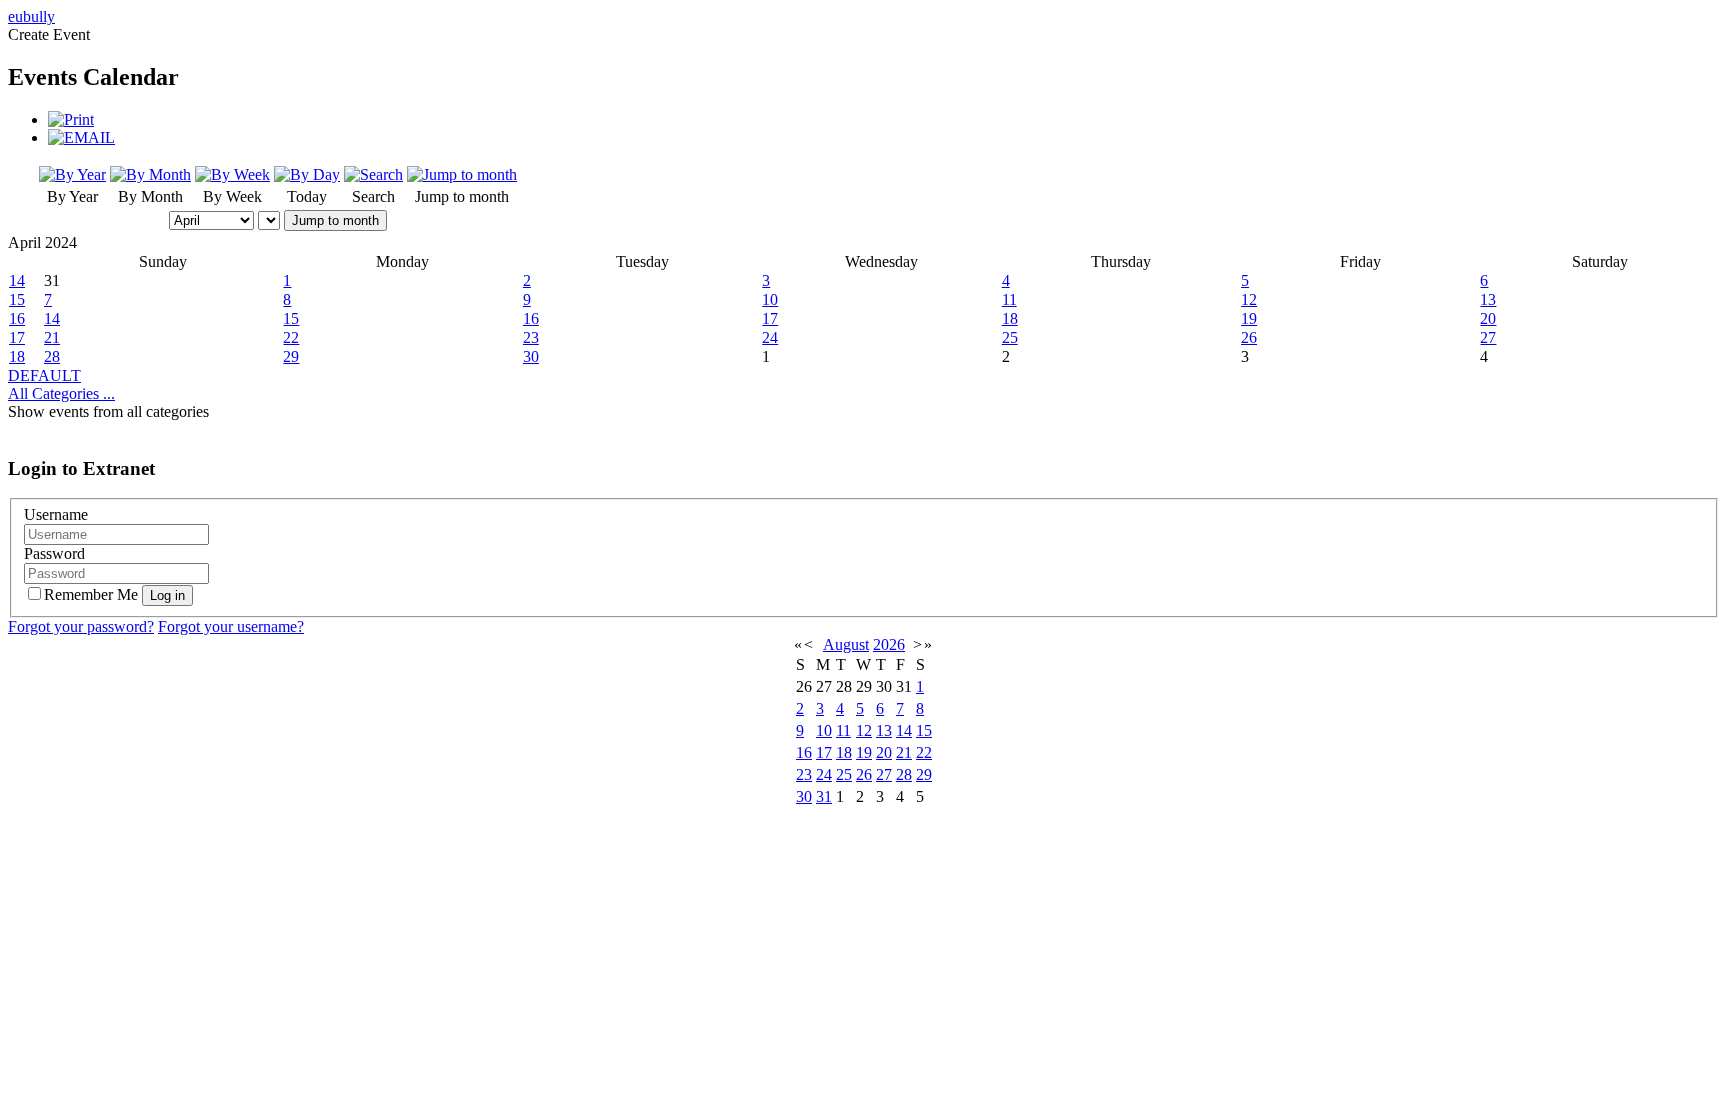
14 (17, 280)
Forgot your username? (231, 626)
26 (1249, 337)
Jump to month (335, 220)
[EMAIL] (81, 137)
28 (52, 356)
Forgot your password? (81, 626)
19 (1249, 318)
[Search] (373, 174)
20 (1488, 318)
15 (17, 299)
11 (1009, 299)
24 (770, 337)
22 (291, 337)
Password (54, 553)
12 (1249, 299)
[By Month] (150, 174)
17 (770, 318)
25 (1010, 337)
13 (1488, 299)
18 (1010, 318)
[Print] (71, 119)
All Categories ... (61, 393)
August (846, 644)
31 (824, 796)
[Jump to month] (462, 174)
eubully (31, 16)
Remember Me (93, 594)
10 (770, 299)
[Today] (307, 174)
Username (56, 514)
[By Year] (72, 174)
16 (17, 318)
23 (531, 337)
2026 (889, 644)
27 (1488, 337)
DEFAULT (44, 375)
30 (531, 356)
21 (52, 337)
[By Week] (232, 174)
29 (291, 356)
